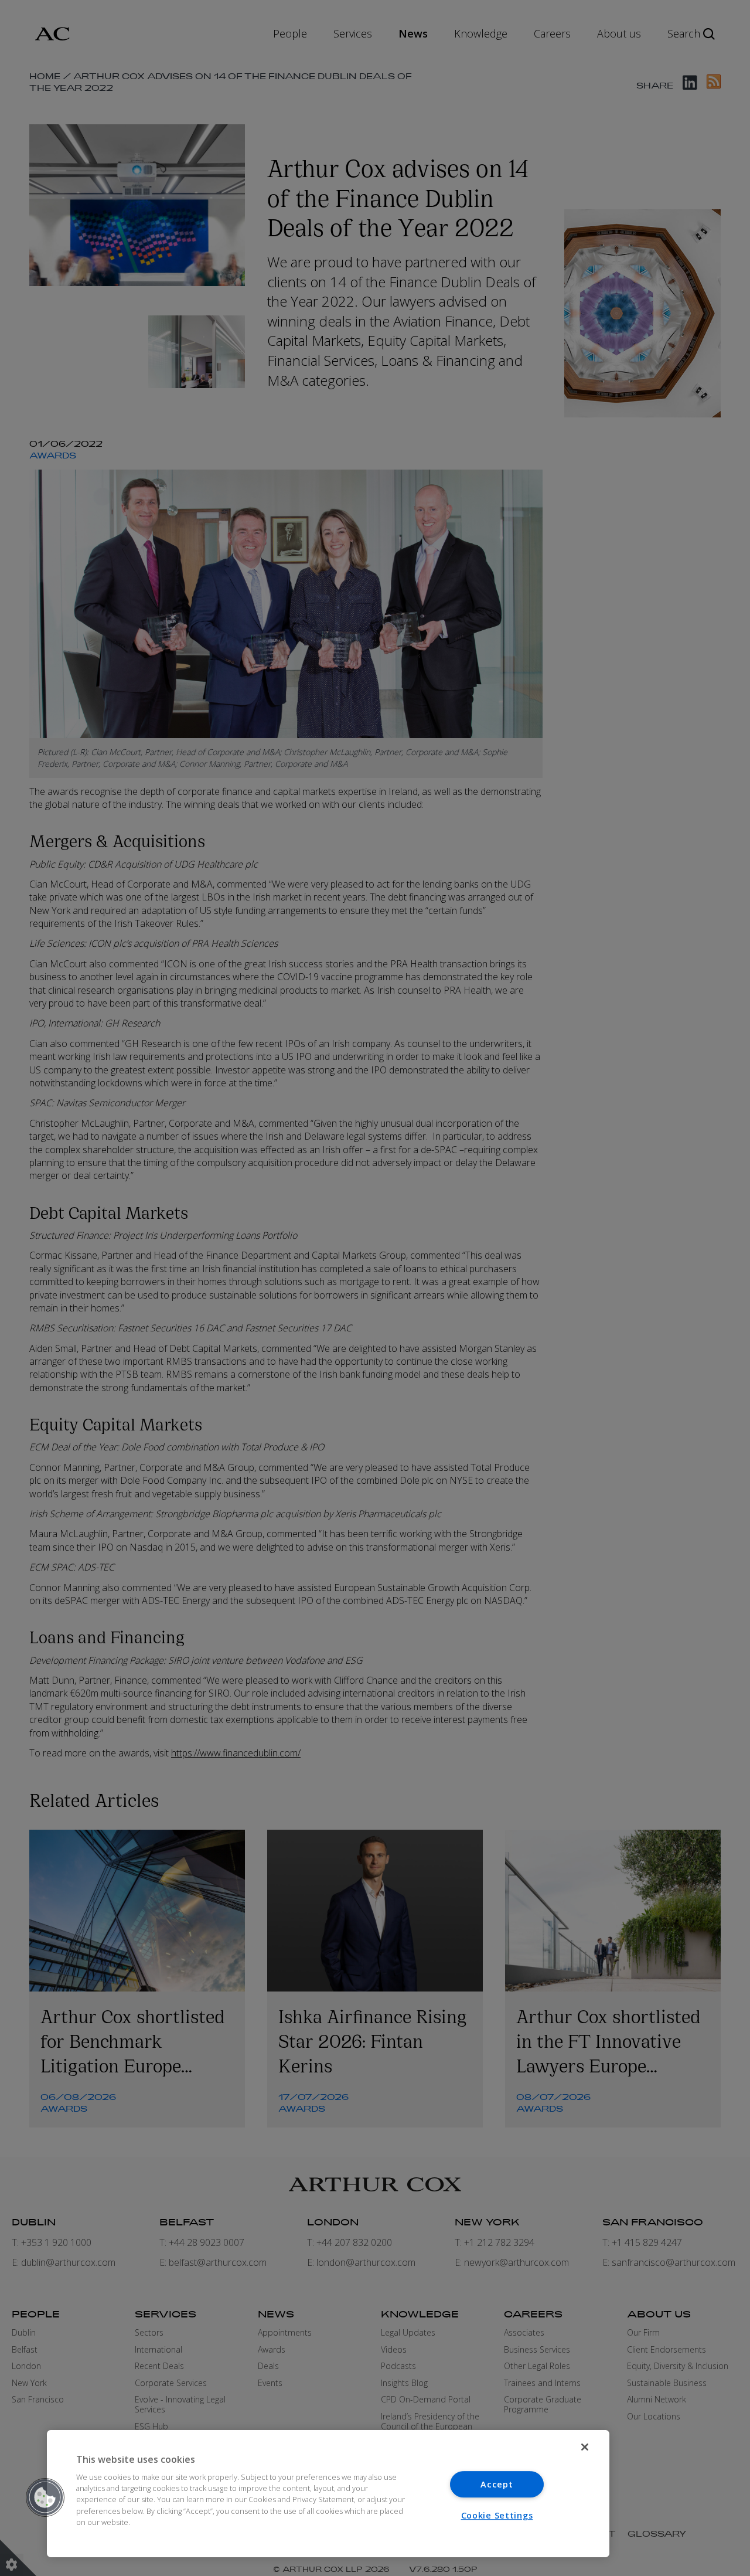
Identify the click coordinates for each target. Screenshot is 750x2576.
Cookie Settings (497, 2515)
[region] (328, 2494)
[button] (45, 2497)
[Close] (585, 2447)
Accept (497, 2484)
